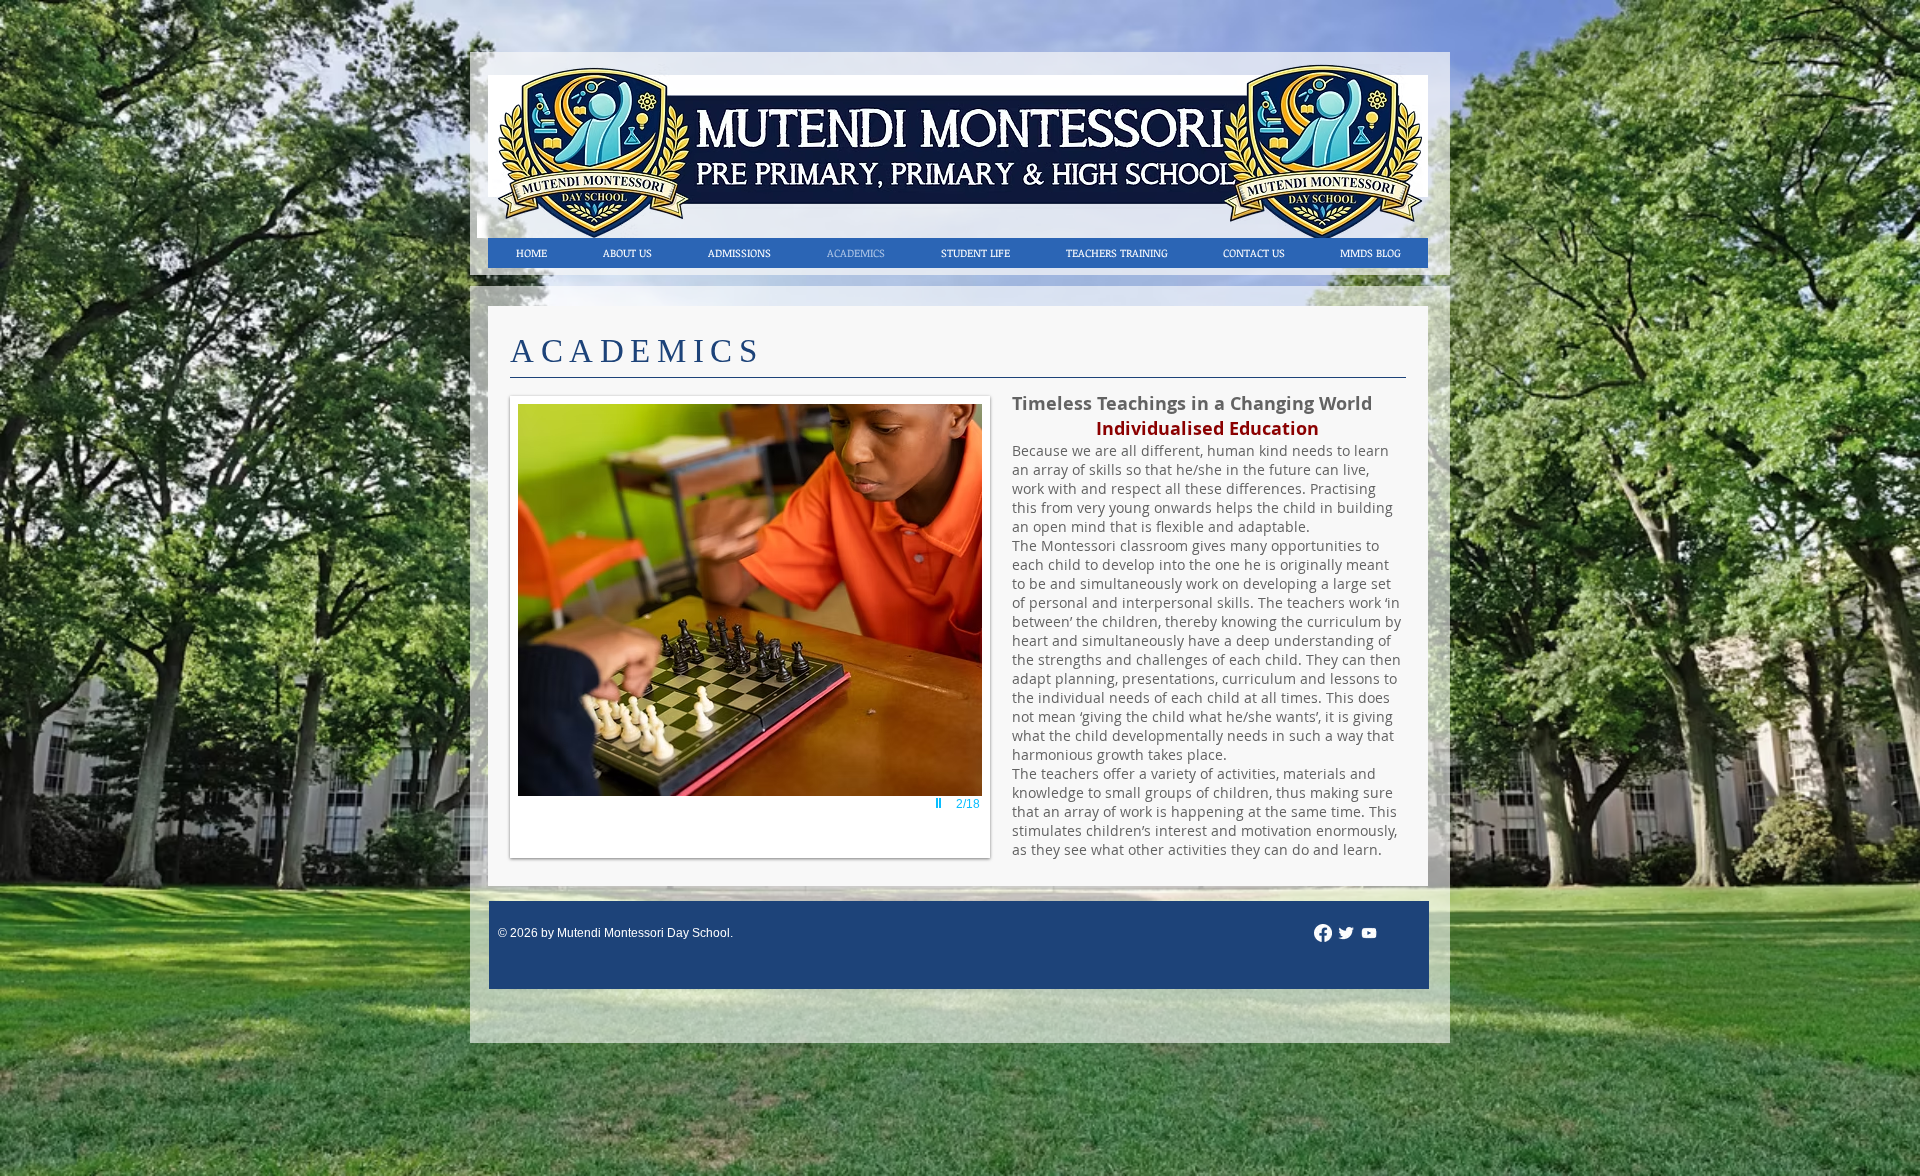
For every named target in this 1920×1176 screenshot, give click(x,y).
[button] (750, 627)
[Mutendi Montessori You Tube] (1369, 933)
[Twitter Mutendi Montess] (1346, 933)
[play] (941, 803)
